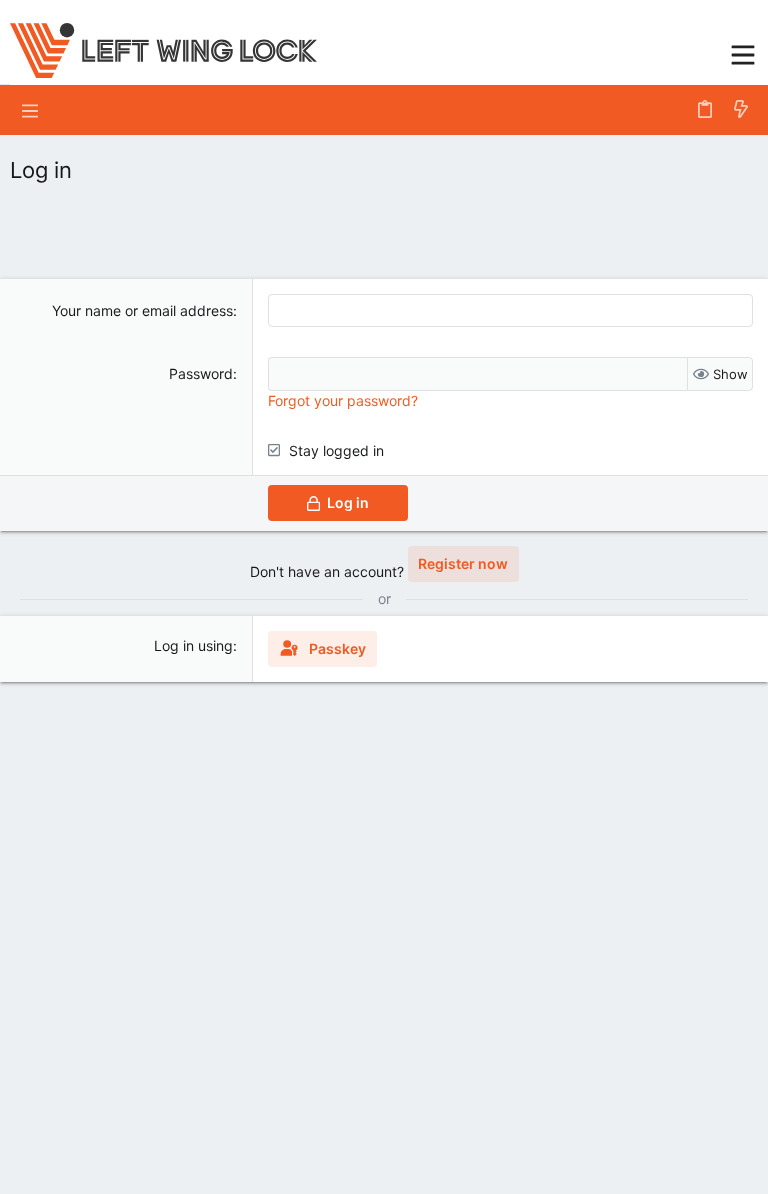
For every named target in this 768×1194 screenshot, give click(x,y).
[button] (743, 52)
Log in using (193, 645)
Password (201, 373)
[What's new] (741, 110)
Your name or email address (142, 310)
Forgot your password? (343, 400)
